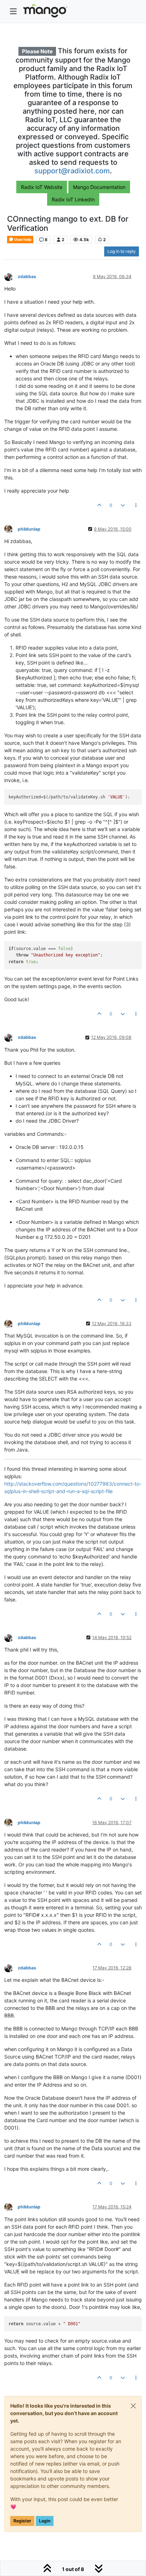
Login (45, 2521)
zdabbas (27, 276)
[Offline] (11, 276)
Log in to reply (122, 251)
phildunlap (29, 529)
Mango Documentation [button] (99, 187)
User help (23, 240)
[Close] (133, 2406)
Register (22, 2521)
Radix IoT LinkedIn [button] (73, 199)
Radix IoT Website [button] (42, 187)
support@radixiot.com (72, 171)
